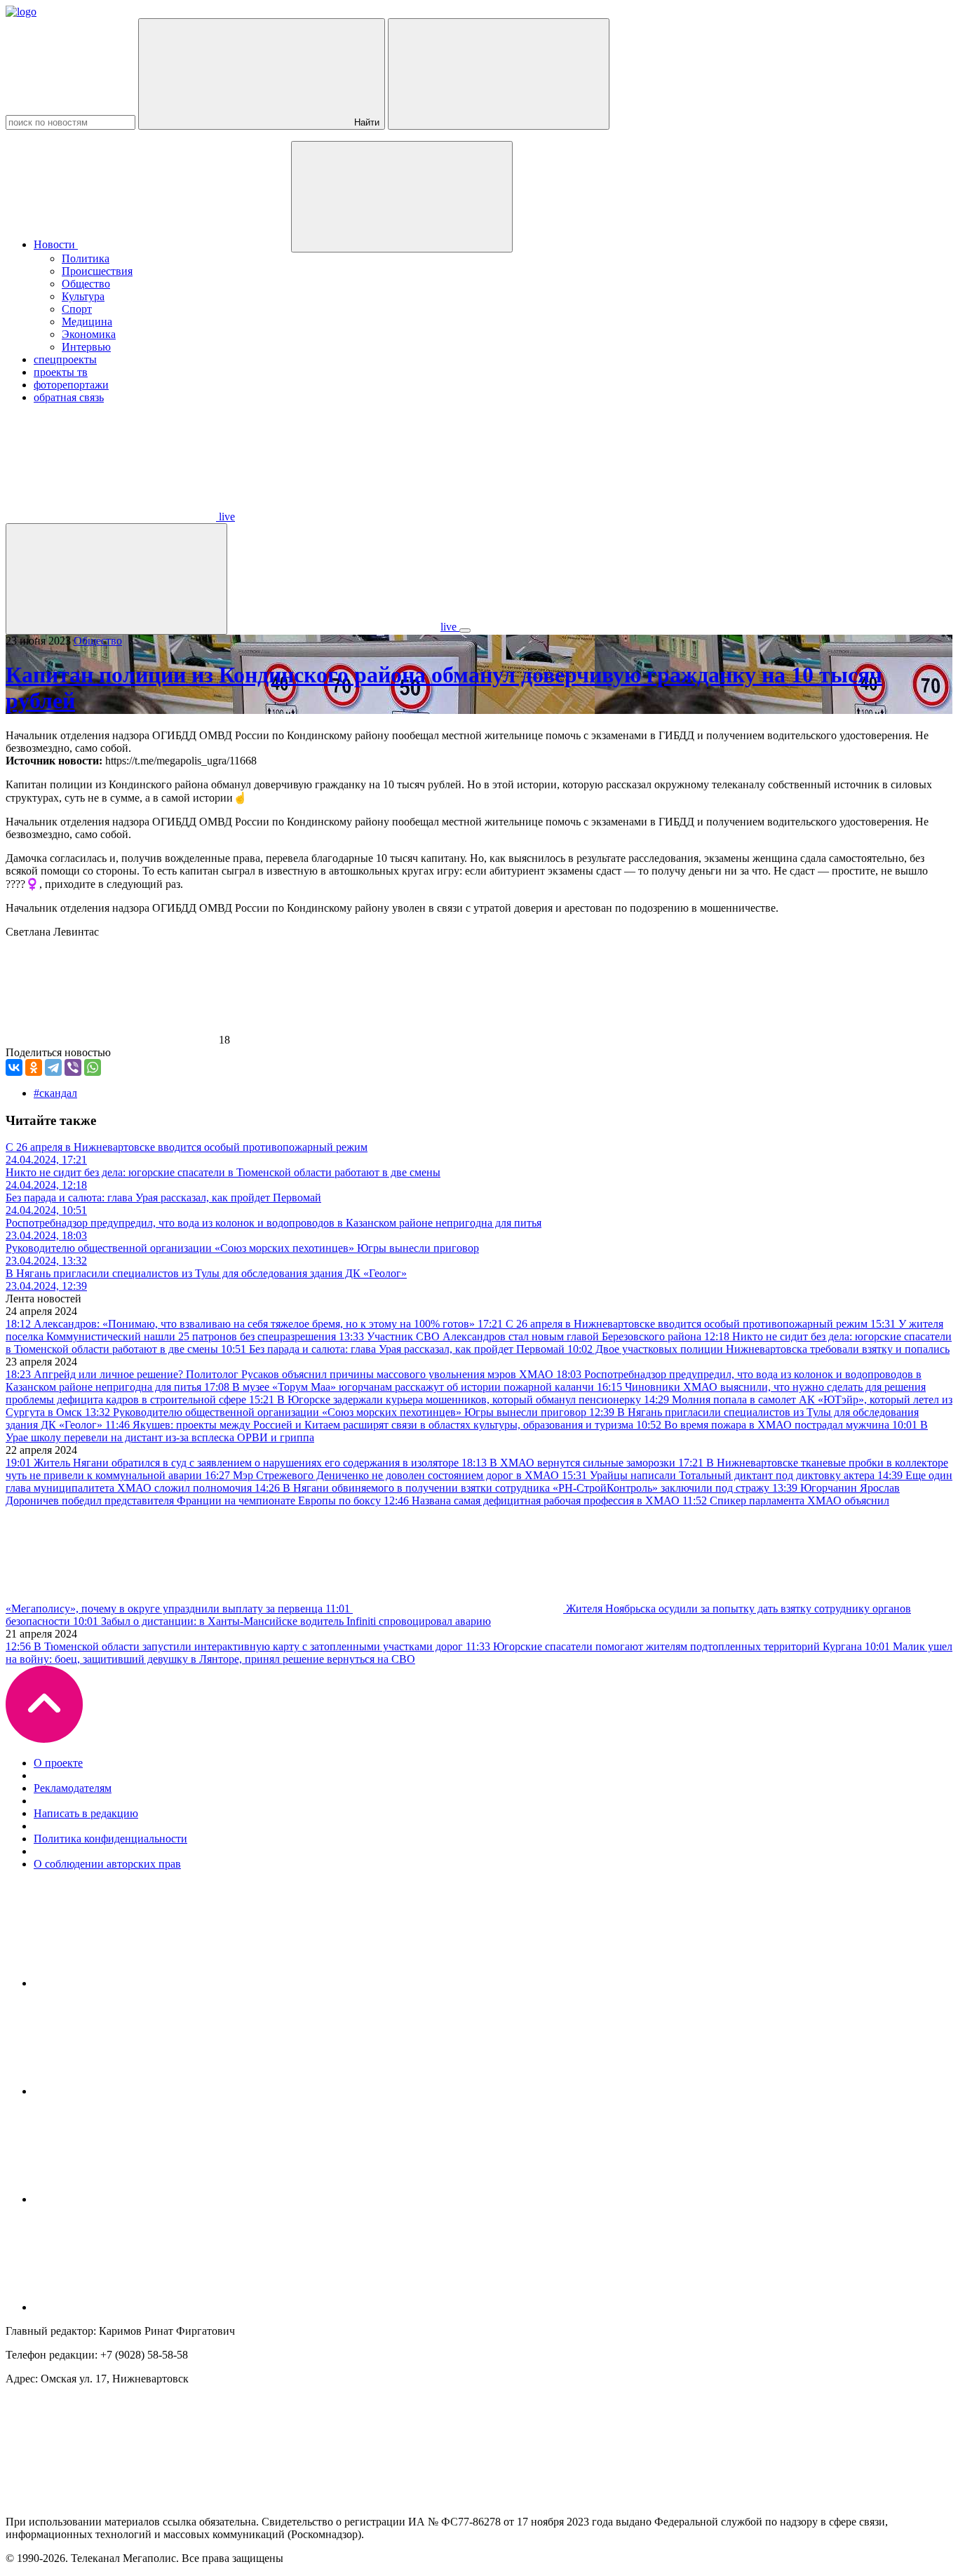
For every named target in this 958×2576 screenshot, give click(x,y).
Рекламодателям (73, 1788)
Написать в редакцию (86, 1813)
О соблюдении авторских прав (107, 1864)
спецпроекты (65, 359)
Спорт (77, 309)
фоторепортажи (71, 385)
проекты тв (61, 372)
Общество (86, 284)
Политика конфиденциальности (110, 1839)
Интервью (86, 347)
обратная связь (69, 397)
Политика (86, 258)
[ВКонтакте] (14, 1067)
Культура (83, 296)
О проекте (58, 1763)
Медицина (87, 322)
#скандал (55, 1093)
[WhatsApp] (93, 1067)
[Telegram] (53, 1067)
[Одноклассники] (34, 1067)
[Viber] (73, 1067)
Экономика (89, 334)
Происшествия (97, 271)
